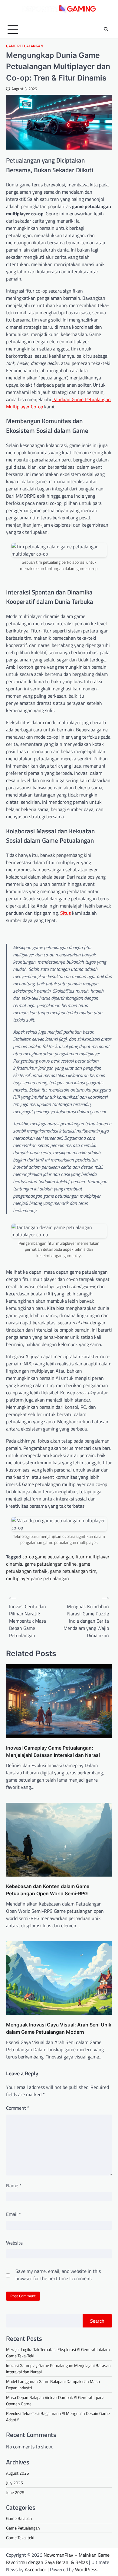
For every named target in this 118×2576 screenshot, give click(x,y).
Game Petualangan (25, 46)
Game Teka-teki (20, 2538)
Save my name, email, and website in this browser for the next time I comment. (58, 2275)
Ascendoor (36, 2569)
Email (13, 2214)
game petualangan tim (73, 1571)
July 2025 (15, 2483)
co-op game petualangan (48, 1557)
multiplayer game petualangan (38, 1578)
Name (14, 2185)
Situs (66, 913)
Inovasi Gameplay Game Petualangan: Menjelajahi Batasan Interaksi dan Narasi (53, 1751)
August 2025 (18, 2473)
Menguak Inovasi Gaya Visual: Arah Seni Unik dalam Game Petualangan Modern (59, 2028)
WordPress (86, 2569)
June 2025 (15, 2492)
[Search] (106, 29)
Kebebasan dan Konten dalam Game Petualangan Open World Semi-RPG (48, 1890)
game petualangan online (51, 1564)
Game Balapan (19, 2518)
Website (14, 2243)
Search (97, 2321)
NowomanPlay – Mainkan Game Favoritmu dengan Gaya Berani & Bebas (58, 2559)
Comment (18, 2108)
